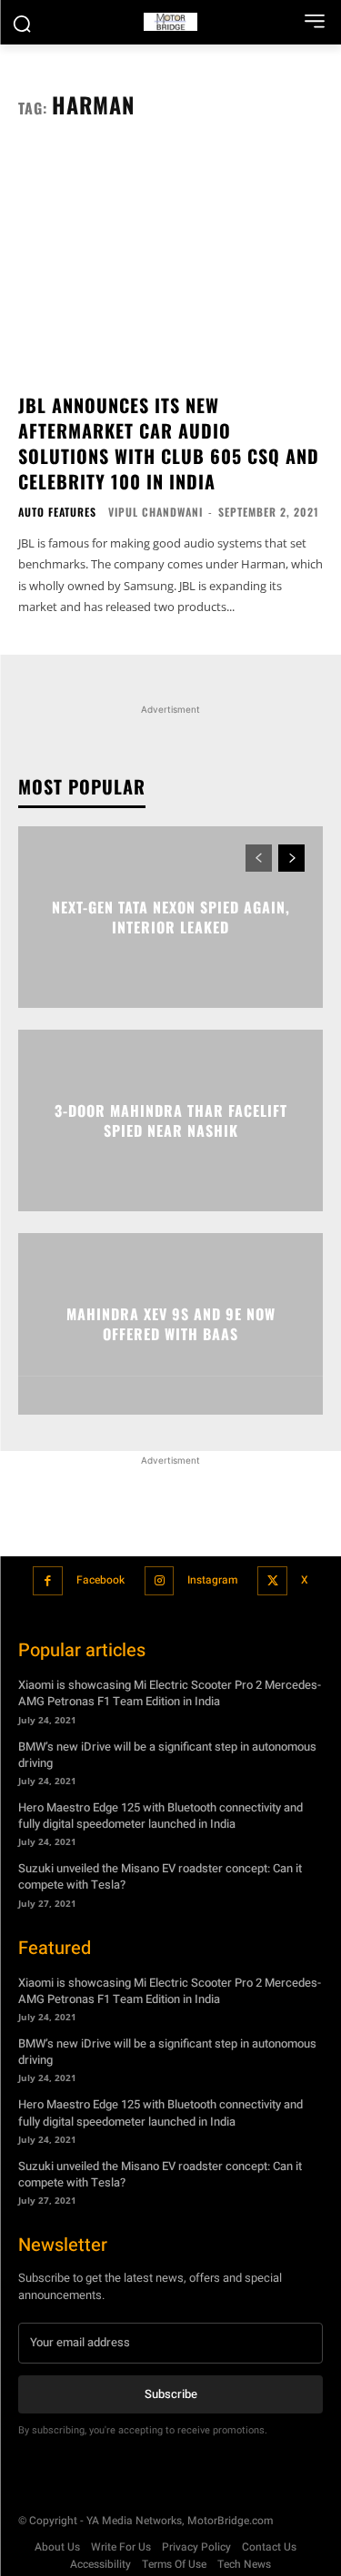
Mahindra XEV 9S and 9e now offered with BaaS (171, 1323)
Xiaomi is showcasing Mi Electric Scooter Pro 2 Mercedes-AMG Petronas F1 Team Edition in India (170, 1693)
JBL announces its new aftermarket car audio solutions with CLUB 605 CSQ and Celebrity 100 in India (169, 443)
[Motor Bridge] (170, 22)
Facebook (100, 1580)
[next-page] (291, 858)
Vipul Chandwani (155, 512)
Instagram (212, 1580)
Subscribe (171, 2394)
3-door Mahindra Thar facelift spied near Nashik (171, 1120)
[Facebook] (48, 1581)
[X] (272, 1581)
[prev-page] (259, 858)
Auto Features (57, 512)
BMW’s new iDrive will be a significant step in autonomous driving (167, 1755)
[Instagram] (160, 1581)
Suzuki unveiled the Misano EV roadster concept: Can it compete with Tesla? (160, 1876)
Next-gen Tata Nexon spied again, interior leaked (171, 916)
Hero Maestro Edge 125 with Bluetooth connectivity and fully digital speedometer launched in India (160, 1816)
